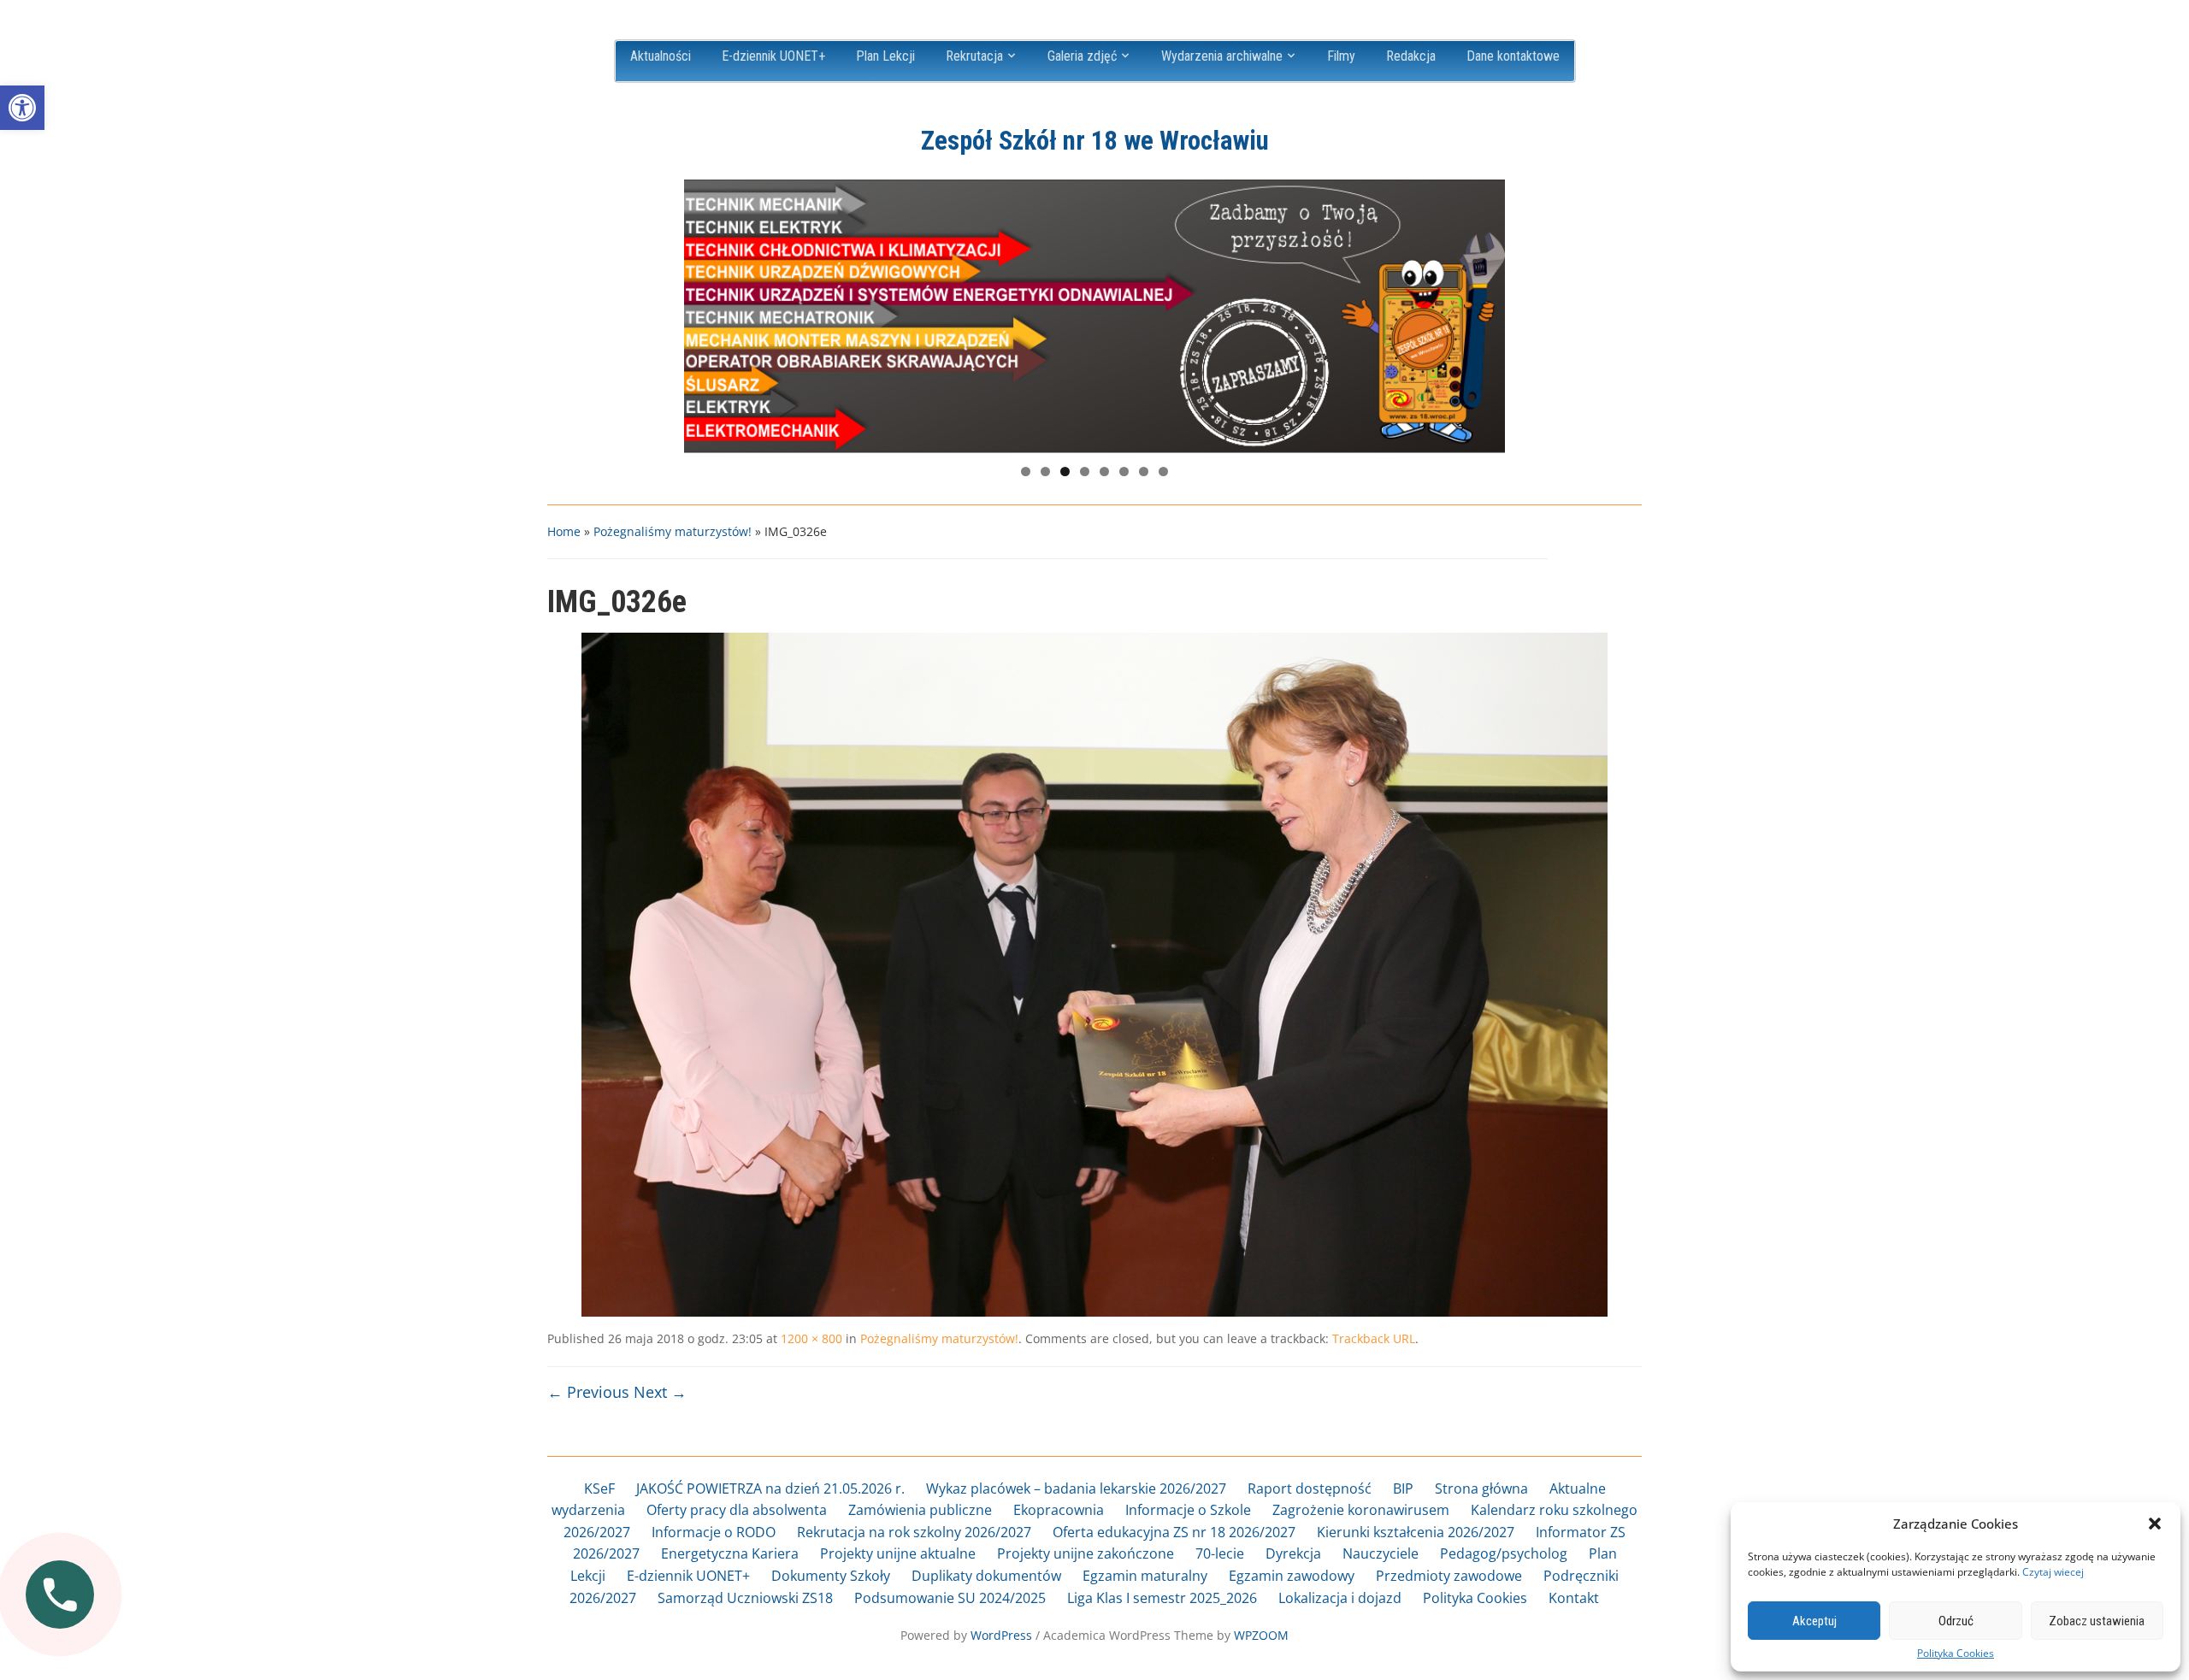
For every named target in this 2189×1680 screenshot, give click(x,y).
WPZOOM (1261, 1635)
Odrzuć (1956, 1621)
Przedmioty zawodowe (1449, 1576)
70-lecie (1220, 1553)
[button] (22, 108)
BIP (1403, 1488)
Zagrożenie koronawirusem (1361, 1510)
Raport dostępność (1310, 1488)
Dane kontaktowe (1513, 56)
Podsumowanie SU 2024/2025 (950, 1598)
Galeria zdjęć (1082, 56)
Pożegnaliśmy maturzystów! (673, 531)
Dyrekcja (1293, 1553)
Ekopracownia (1059, 1510)
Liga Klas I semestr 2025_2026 (1162, 1598)
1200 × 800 (811, 1338)
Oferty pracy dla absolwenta (737, 1510)
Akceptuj (1814, 1621)
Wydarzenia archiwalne (1222, 56)
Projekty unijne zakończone (1086, 1553)
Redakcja (1411, 56)
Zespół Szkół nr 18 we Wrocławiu (1095, 141)
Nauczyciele (1381, 1553)
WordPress (1001, 1635)
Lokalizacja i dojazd (1340, 1598)
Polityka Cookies (1956, 1653)
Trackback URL (1374, 1338)
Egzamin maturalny (1145, 1576)
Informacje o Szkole (1188, 1510)
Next (1484, 312)
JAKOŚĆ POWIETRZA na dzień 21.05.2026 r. (770, 1488)
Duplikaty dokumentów (986, 1576)
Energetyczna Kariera (730, 1553)
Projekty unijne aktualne (898, 1553)
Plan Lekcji (885, 56)
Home (564, 531)
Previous (705, 312)
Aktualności (661, 56)
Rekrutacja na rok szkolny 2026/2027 (914, 1532)
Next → (660, 1392)
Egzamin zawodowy (1292, 1576)
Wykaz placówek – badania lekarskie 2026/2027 (1076, 1488)
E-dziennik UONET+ (773, 56)
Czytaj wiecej (2053, 1572)
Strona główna (1481, 1488)
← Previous (588, 1392)
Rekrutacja (974, 56)
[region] (1094, 316)
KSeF (599, 1488)
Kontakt (1574, 1598)
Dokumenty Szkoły (831, 1576)
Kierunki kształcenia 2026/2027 (1416, 1532)
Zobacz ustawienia (2097, 1621)
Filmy (1341, 56)
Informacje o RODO (714, 1532)
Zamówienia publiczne (920, 1510)
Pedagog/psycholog (1504, 1553)
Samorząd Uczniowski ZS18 (745, 1598)
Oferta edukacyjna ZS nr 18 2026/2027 (1174, 1532)
